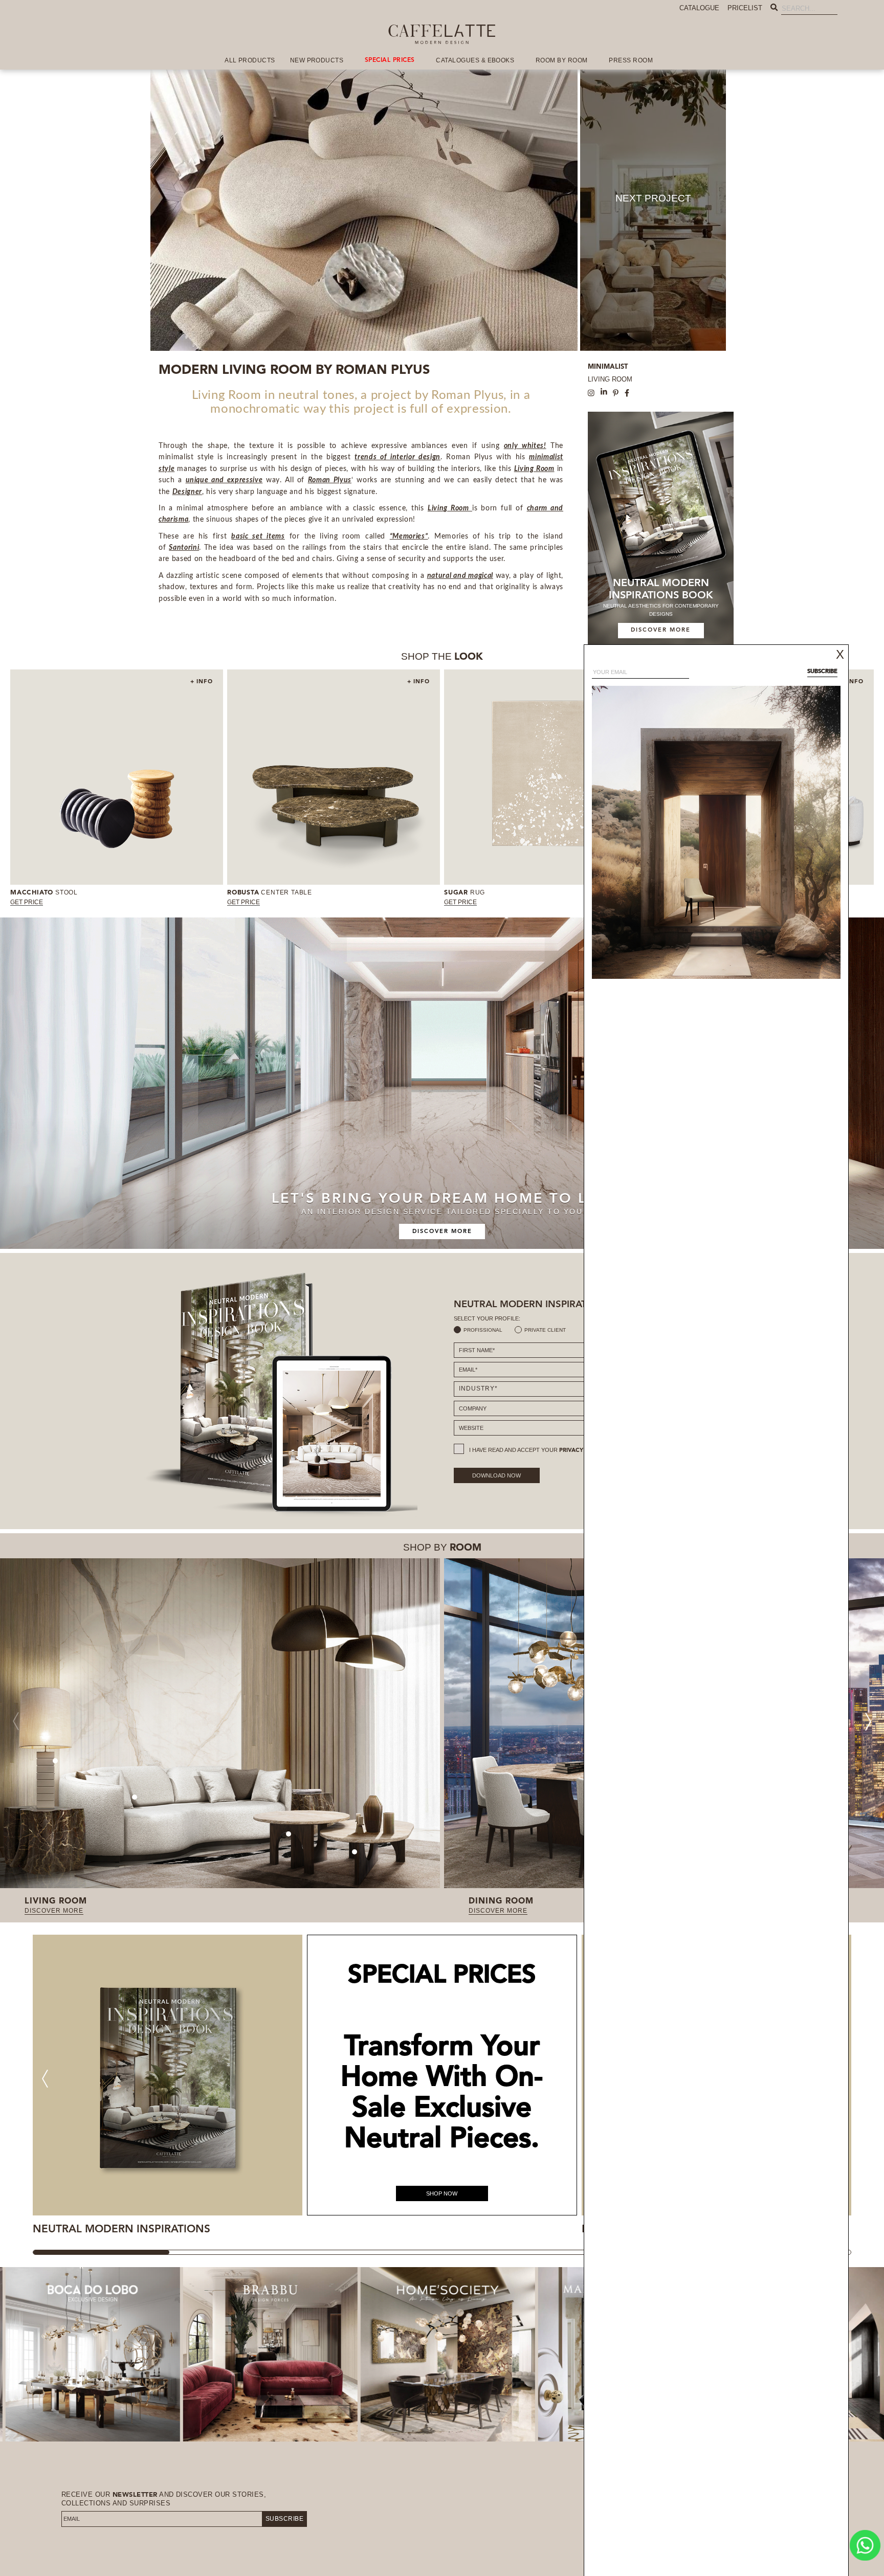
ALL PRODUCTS (250, 60)
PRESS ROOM (631, 60)
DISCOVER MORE (661, 630)
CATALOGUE (699, 8)
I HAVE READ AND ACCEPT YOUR (538, 1450)
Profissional (483, 1330)
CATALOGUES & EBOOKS (475, 60)
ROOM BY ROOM (562, 60)
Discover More (442, 1232)
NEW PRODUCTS (317, 60)
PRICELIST (745, 8)
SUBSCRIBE (284, 2519)
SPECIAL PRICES (390, 60)
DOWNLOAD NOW (496, 1475)
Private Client (545, 1330)
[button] (868, 1721)
